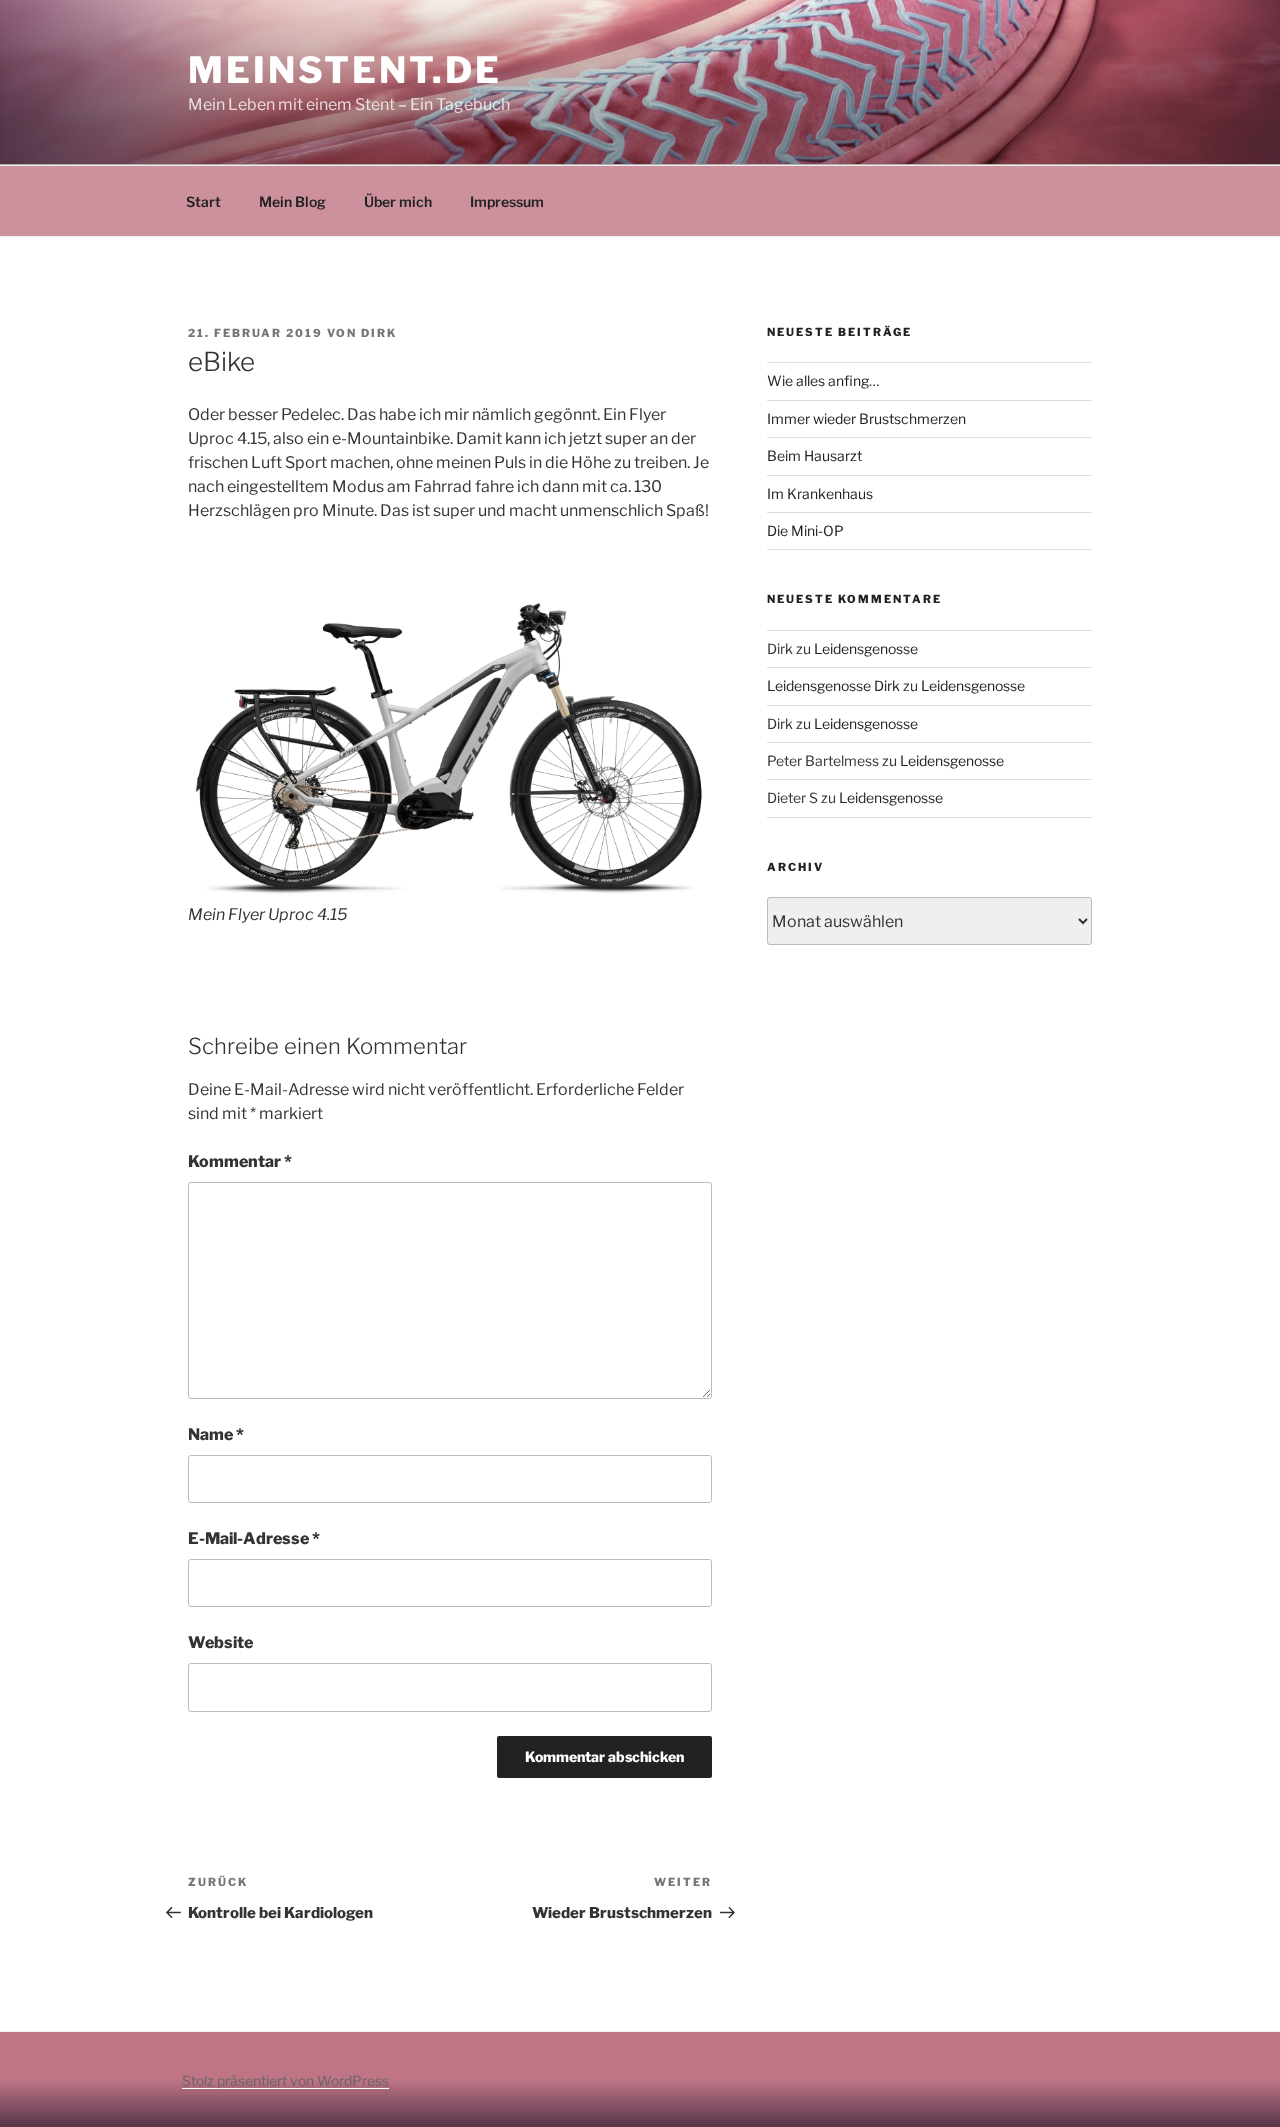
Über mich (398, 201)
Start (203, 201)
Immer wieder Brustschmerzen (866, 418)
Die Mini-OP (805, 530)
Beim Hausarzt (814, 455)
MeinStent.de (345, 70)
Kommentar (240, 1161)
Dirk (379, 333)
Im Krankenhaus (820, 493)
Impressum (507, 201)
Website (220, 1642)
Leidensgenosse (866, 648)
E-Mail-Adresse (254, 1538)
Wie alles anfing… (823, 380)
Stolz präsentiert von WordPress (285, 2080)
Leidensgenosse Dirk (833, 685)
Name (216, 1434)
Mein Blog (292, 201)
